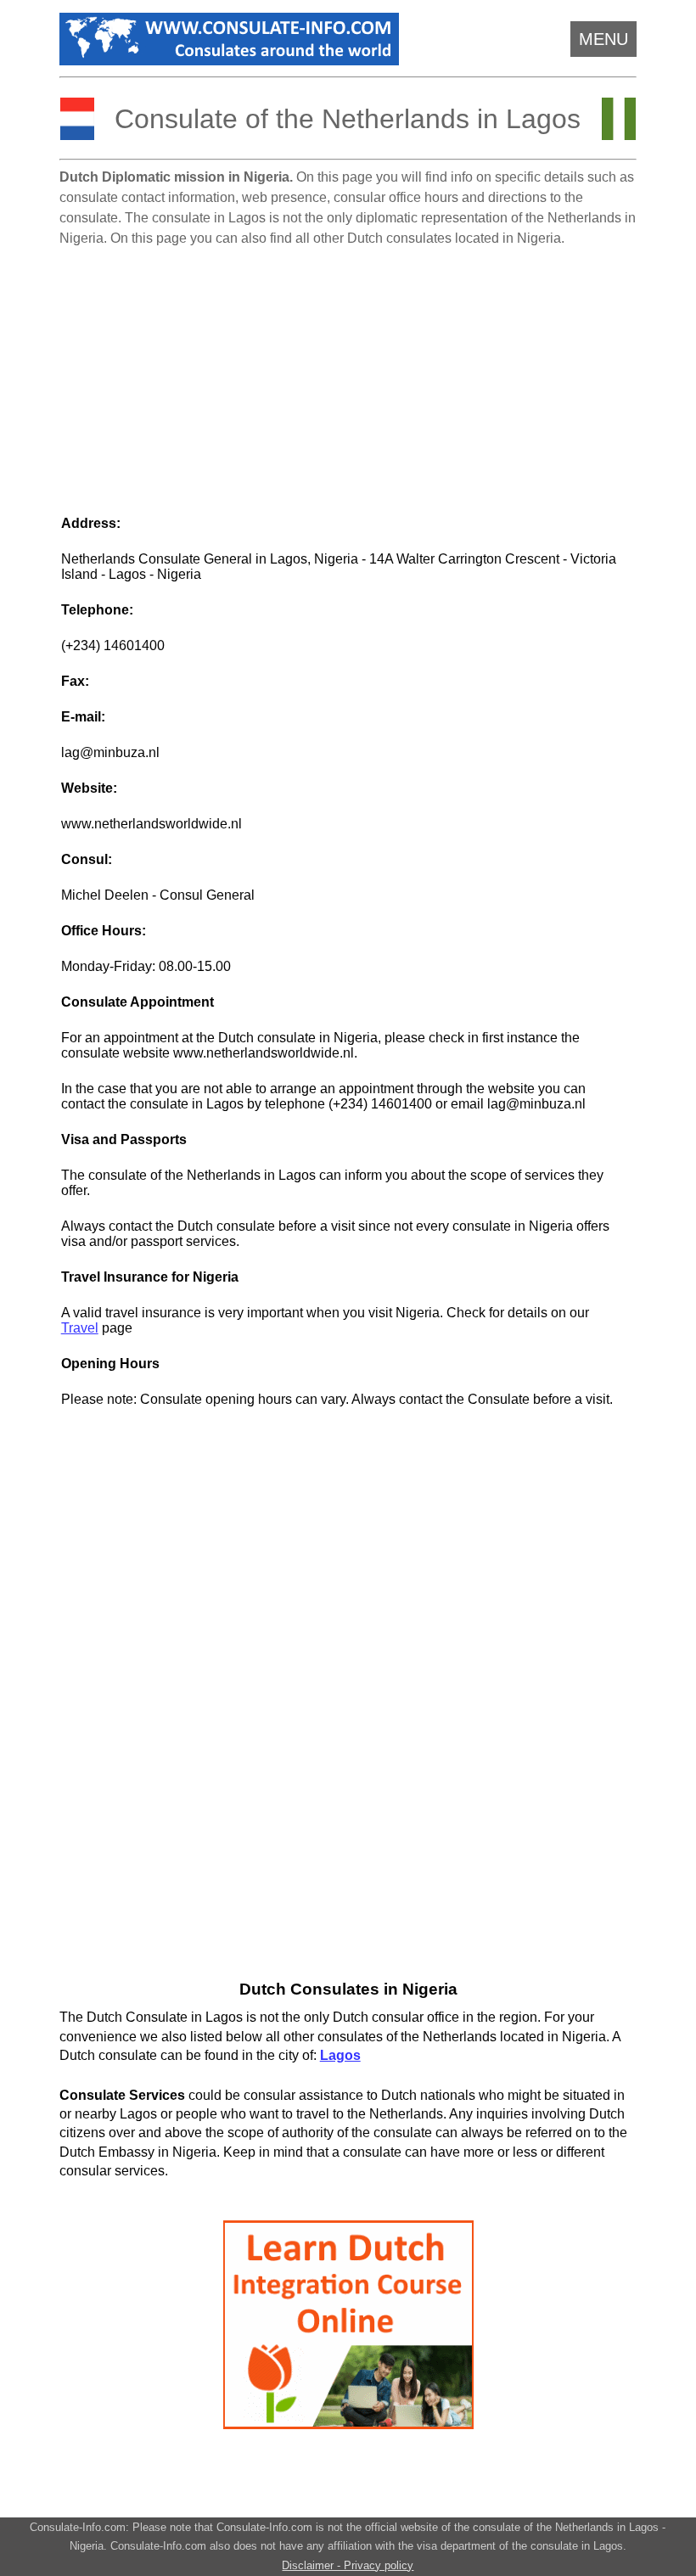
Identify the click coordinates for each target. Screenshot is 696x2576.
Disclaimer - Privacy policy (348, 2565)
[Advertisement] (348, 373)
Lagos (340, 2055)
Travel (80, 1328)
